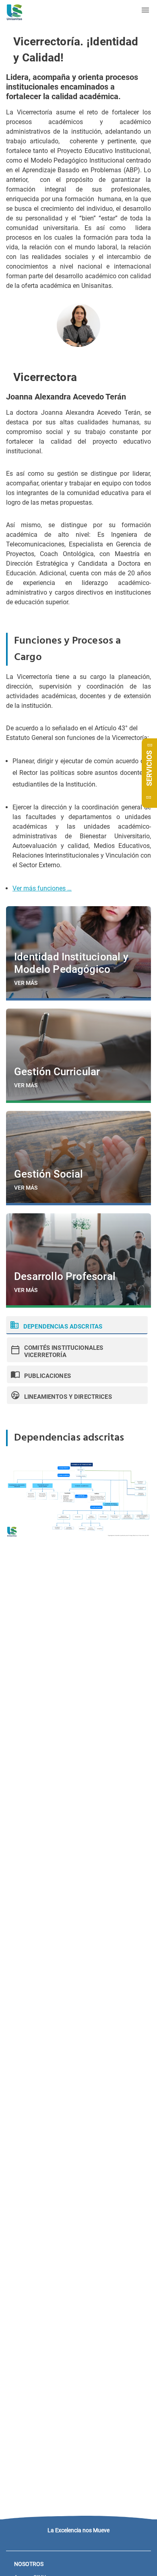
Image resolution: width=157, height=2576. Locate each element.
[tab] (77, 1325)
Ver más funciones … (42, 888)
